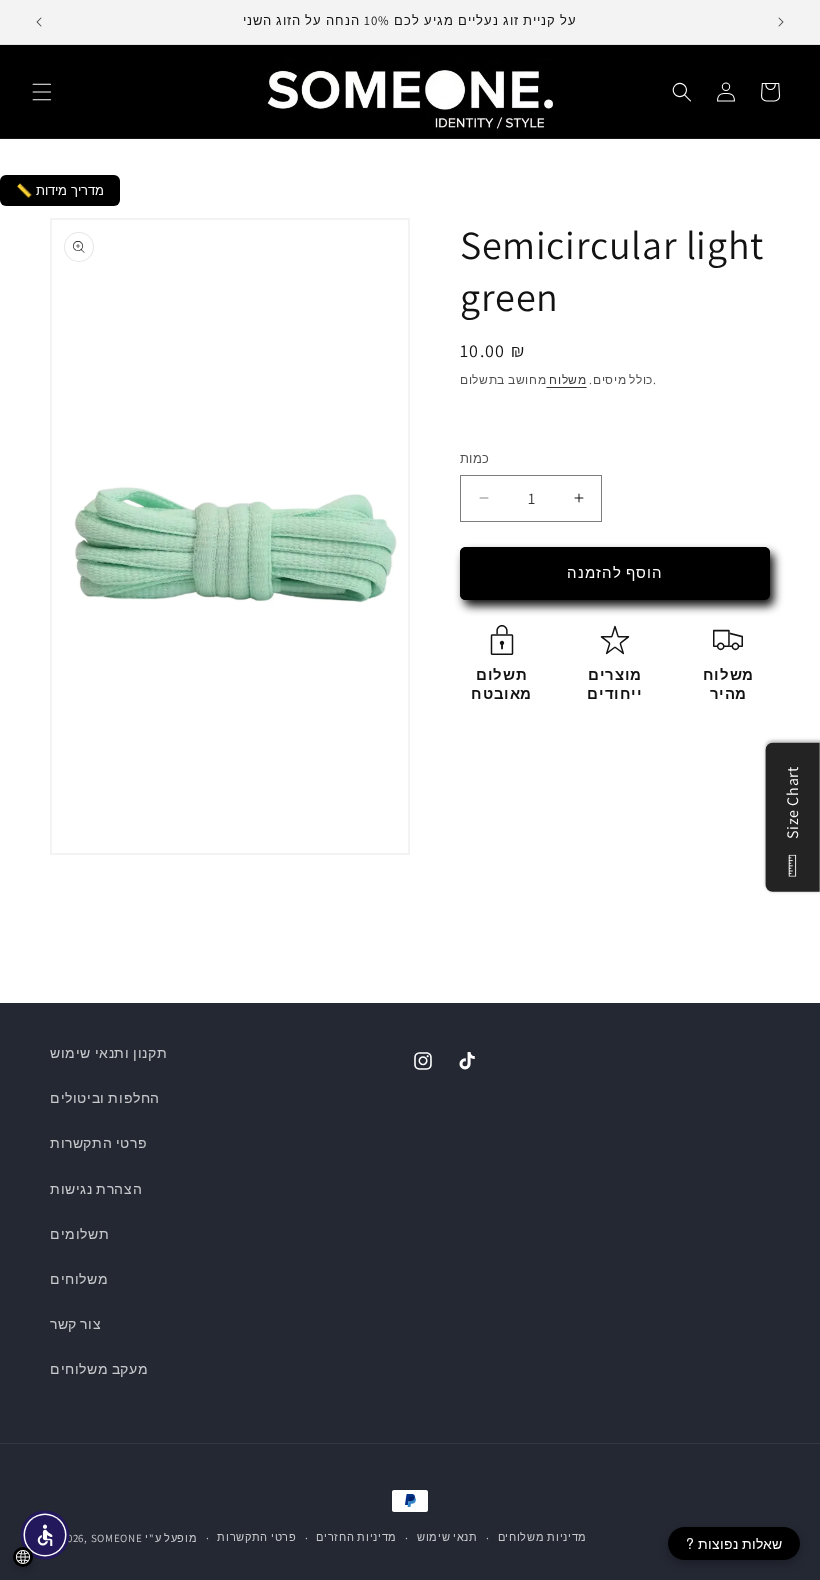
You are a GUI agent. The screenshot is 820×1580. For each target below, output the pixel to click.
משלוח (566, 379)
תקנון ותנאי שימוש (108, 1053)
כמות (475, 458)
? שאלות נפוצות (734, 1543)
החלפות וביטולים (105, 1098)
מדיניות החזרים (356, 1537)
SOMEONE (117, 1538)
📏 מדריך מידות (60, 190)
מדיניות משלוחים (543, 1537)
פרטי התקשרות (98, 1143)
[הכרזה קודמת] (39, 22)
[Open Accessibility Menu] (45, 1535)
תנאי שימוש (447, 1537)
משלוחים (79, 1279)
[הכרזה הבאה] (781, 22)
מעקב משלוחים (99, 1369)
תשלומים (79, 1234)
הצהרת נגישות (96, 1189)
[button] (42, 92)
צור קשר (75, 1324)
